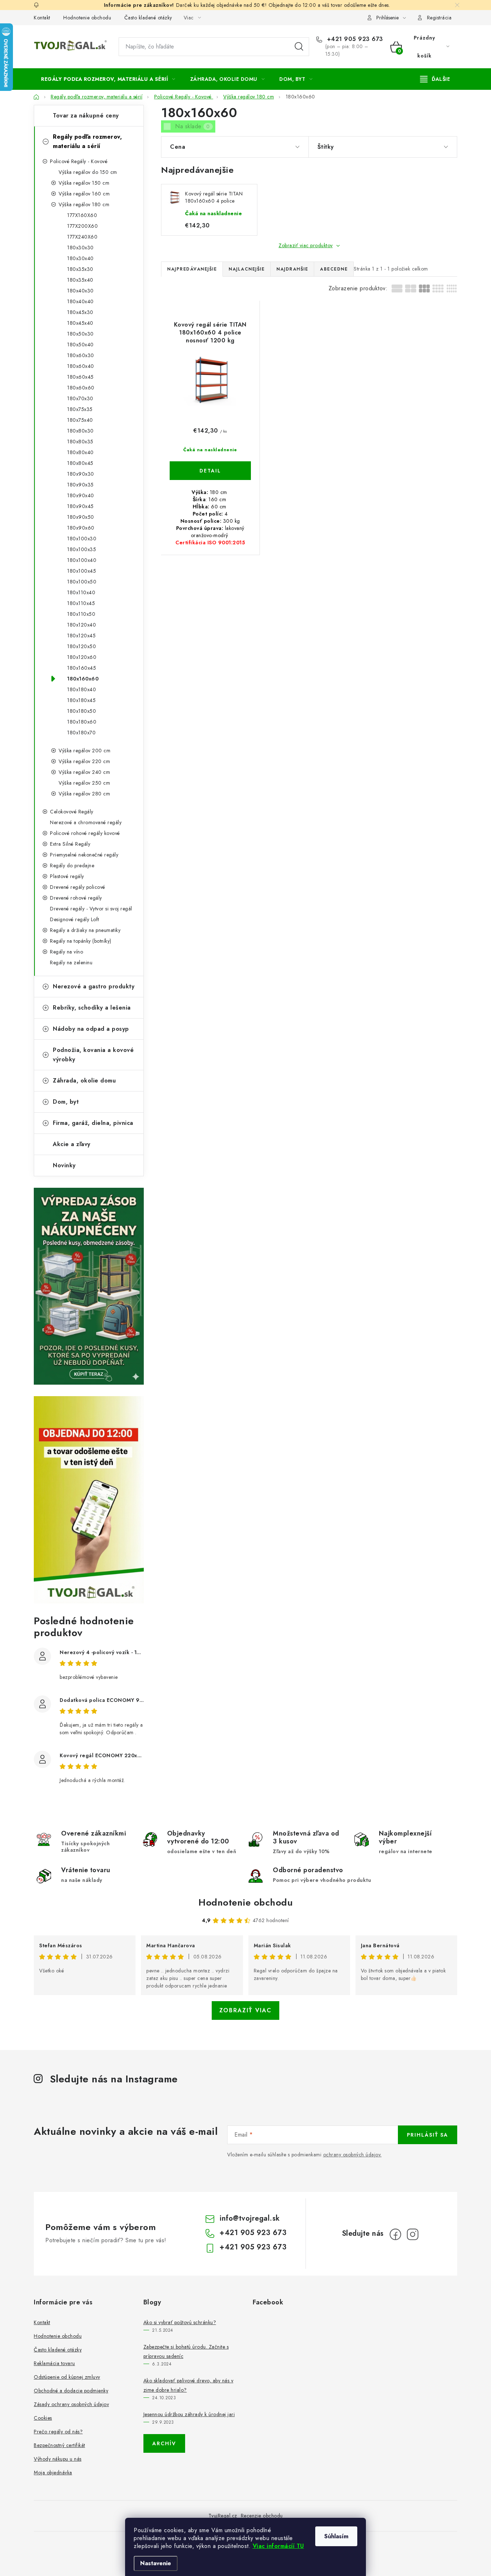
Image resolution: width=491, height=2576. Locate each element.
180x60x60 (81, 388)
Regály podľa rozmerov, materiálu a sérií (87, 141)
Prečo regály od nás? (58, 2432)
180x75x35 (80, 409)
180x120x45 (81, 636)
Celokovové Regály (72, 812)
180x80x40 (81, 452)
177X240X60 (82, 237)
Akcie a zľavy (72, 1144)
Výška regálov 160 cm (84, 194)
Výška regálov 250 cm (84, 783)
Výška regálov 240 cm (84, 772)
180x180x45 (81, 700)
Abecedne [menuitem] (334, 269)
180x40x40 (81, 301)
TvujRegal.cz (223, 2516)
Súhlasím (336, 2536)
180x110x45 (81, 603)
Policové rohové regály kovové (85, 833)
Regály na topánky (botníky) (81, 941)
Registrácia (439, 18)
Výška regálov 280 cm (84, 794)
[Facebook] (395, 2234)
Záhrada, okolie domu (84, 1081)
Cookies (43, 2418)
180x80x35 (80, 442)
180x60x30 (81, 355)
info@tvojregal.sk (250, 2218)
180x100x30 (82, 539)
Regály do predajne (72, 865)
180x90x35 (81, 485)
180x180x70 (81, 733)
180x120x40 (82, 625)
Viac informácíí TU (278, 2546)
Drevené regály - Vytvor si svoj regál (91, 909)
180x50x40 (81, 345)
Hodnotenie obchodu (87, 18)
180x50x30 (81, 334)
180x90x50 (81, 517)
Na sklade (192, 126)
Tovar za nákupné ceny (86, 116)
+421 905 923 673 (354, 39)
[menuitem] (108, 79)
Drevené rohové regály (76, 898)
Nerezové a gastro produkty (94, 986)
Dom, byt (66, 1102)
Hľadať (299, 47)
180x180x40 (82, 689)
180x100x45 (82, 571)
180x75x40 (80, 420)
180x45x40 (80, 323)
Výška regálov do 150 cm (88, 172)
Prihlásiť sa (428, 2135)
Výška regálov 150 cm (84, 183)
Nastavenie (156, 2563)
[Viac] (435, 79)
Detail (210, 471)
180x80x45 (80, 463)
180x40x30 (81, 291)
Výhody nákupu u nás (58, 2459)
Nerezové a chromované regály (86, 822)
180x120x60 (82, 657)
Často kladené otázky (148, 18)
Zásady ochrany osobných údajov (71, 2404)
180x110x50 (81, 614)
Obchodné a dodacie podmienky (71, 2391)
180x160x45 (82, 668)
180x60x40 (81, 366)
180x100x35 (82, 549)
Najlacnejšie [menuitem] (247, 269)
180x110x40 (81, 592)
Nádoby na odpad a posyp (91, 1029)
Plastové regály (67, 876)
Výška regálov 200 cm (84, 751)
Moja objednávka (53, 2473)
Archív (164, 2443)
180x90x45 (81, 506)
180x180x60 (82, 722)
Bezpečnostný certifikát (59, 2445)
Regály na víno (66, 952)
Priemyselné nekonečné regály (84, 855)
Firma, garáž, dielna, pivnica (93, 1123)
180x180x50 (82, 711)
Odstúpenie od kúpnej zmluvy (67, 2377)
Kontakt (42, 18)
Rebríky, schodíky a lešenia (92, 1008)
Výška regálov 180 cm (84, 204)
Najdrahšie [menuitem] (292, 269)
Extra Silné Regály (70, 844)
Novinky (64, 1165)
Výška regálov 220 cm (84, 761)
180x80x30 (81, 431)
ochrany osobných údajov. (352, 2155)
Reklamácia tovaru (54, 2363)
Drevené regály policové (78, 887)
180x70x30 (80, 398)
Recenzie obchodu (262, 2516)
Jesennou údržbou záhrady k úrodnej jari (189, 2414)
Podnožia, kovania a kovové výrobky (93, 1055)
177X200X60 (82, 226)
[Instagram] (413, 2234)
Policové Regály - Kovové (79, 161)
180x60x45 (81, 377)
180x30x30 (81, 248)
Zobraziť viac (245, 2010)
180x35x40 (80, 280)
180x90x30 (81, 474)
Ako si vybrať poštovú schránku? (180, 2322)
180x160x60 (83, 679)
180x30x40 (81, 258)
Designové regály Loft (75, 919)
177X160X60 (82, 215)
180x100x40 (82, 560)
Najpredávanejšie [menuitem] (192, 269)
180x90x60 (81, 528)
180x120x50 (82, 646)
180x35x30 (80, 269)
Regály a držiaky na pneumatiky (85, 930)
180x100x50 (82, 582)
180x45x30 (80, 312)
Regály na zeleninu (71, 962)
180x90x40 (81, 495)
